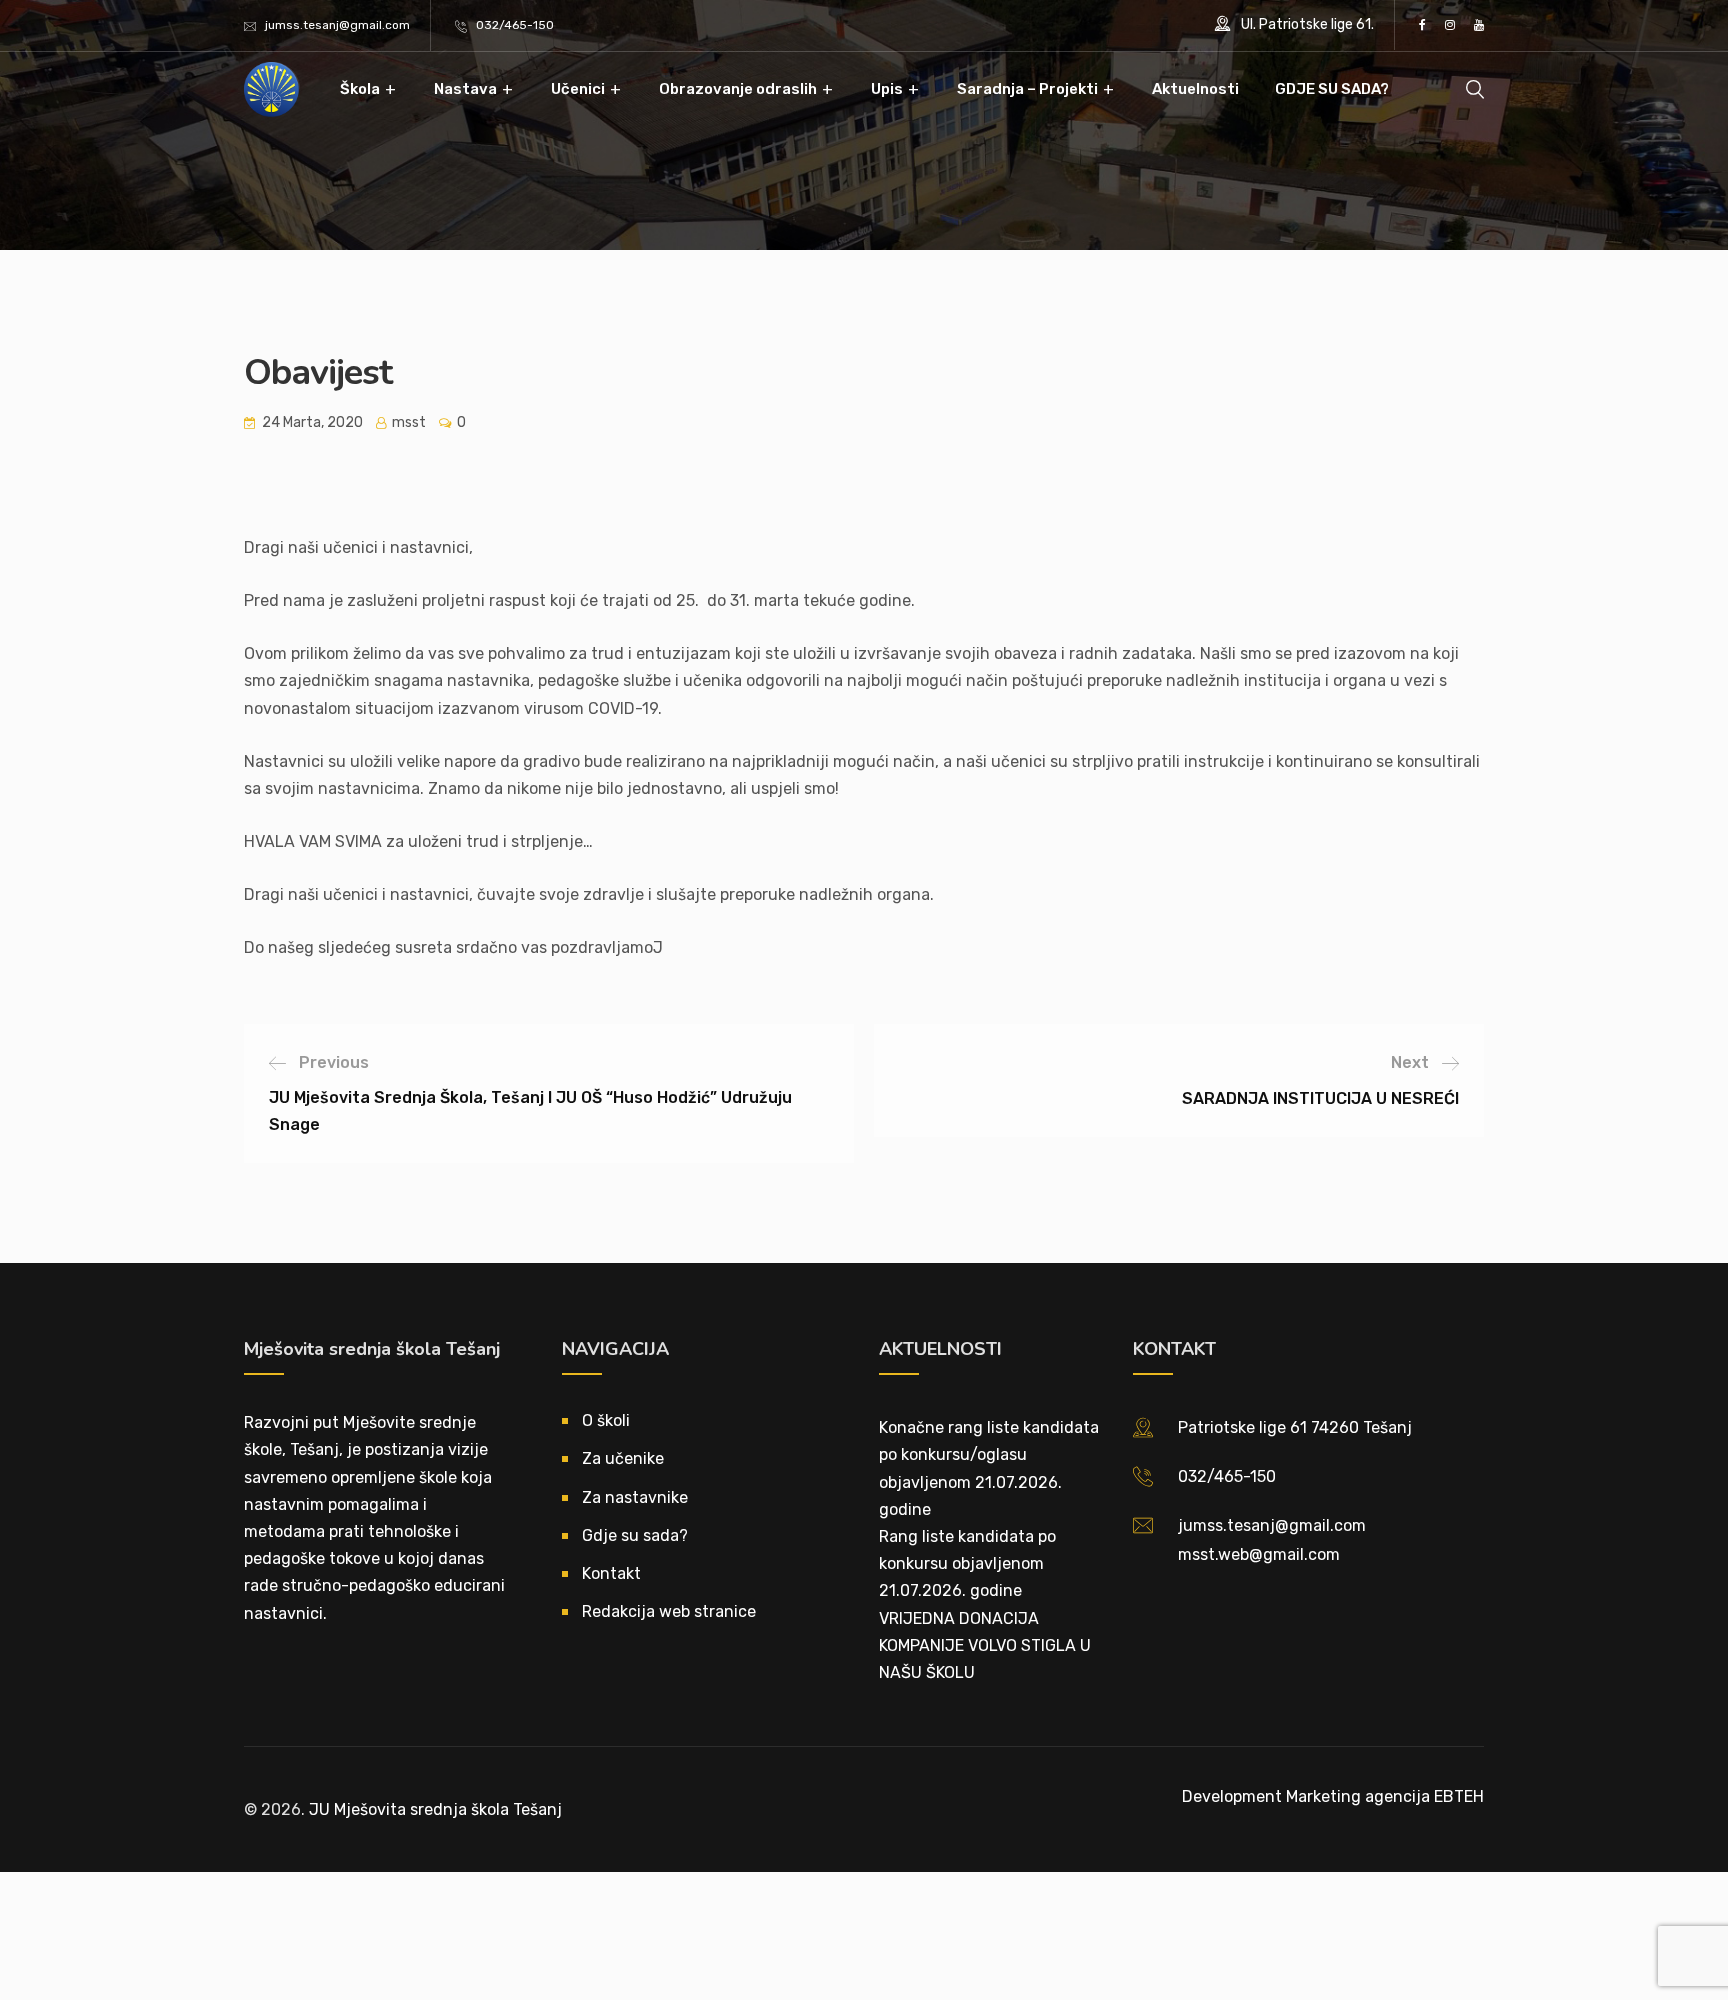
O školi (606, 1420)
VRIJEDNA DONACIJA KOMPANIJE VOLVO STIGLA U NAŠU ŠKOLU (985, 1645)
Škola (360, 89)
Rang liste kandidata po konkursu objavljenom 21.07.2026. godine (967, 1563)
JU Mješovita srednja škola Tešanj (435, 1809)
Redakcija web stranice (669, 1611)
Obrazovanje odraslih (738, 89)
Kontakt (611, 1573)
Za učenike (623, 1458)
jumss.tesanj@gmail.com (337, 25)
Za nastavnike (635, 1497)
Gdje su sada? (635, 1535)
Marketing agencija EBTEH (1385, 1796)
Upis (887, 89)
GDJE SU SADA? (1332, 89)
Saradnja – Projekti (1027, 89)
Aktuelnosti (1195, 89)
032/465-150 (515, 25)
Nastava (465, 89)
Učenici (578, 89)
